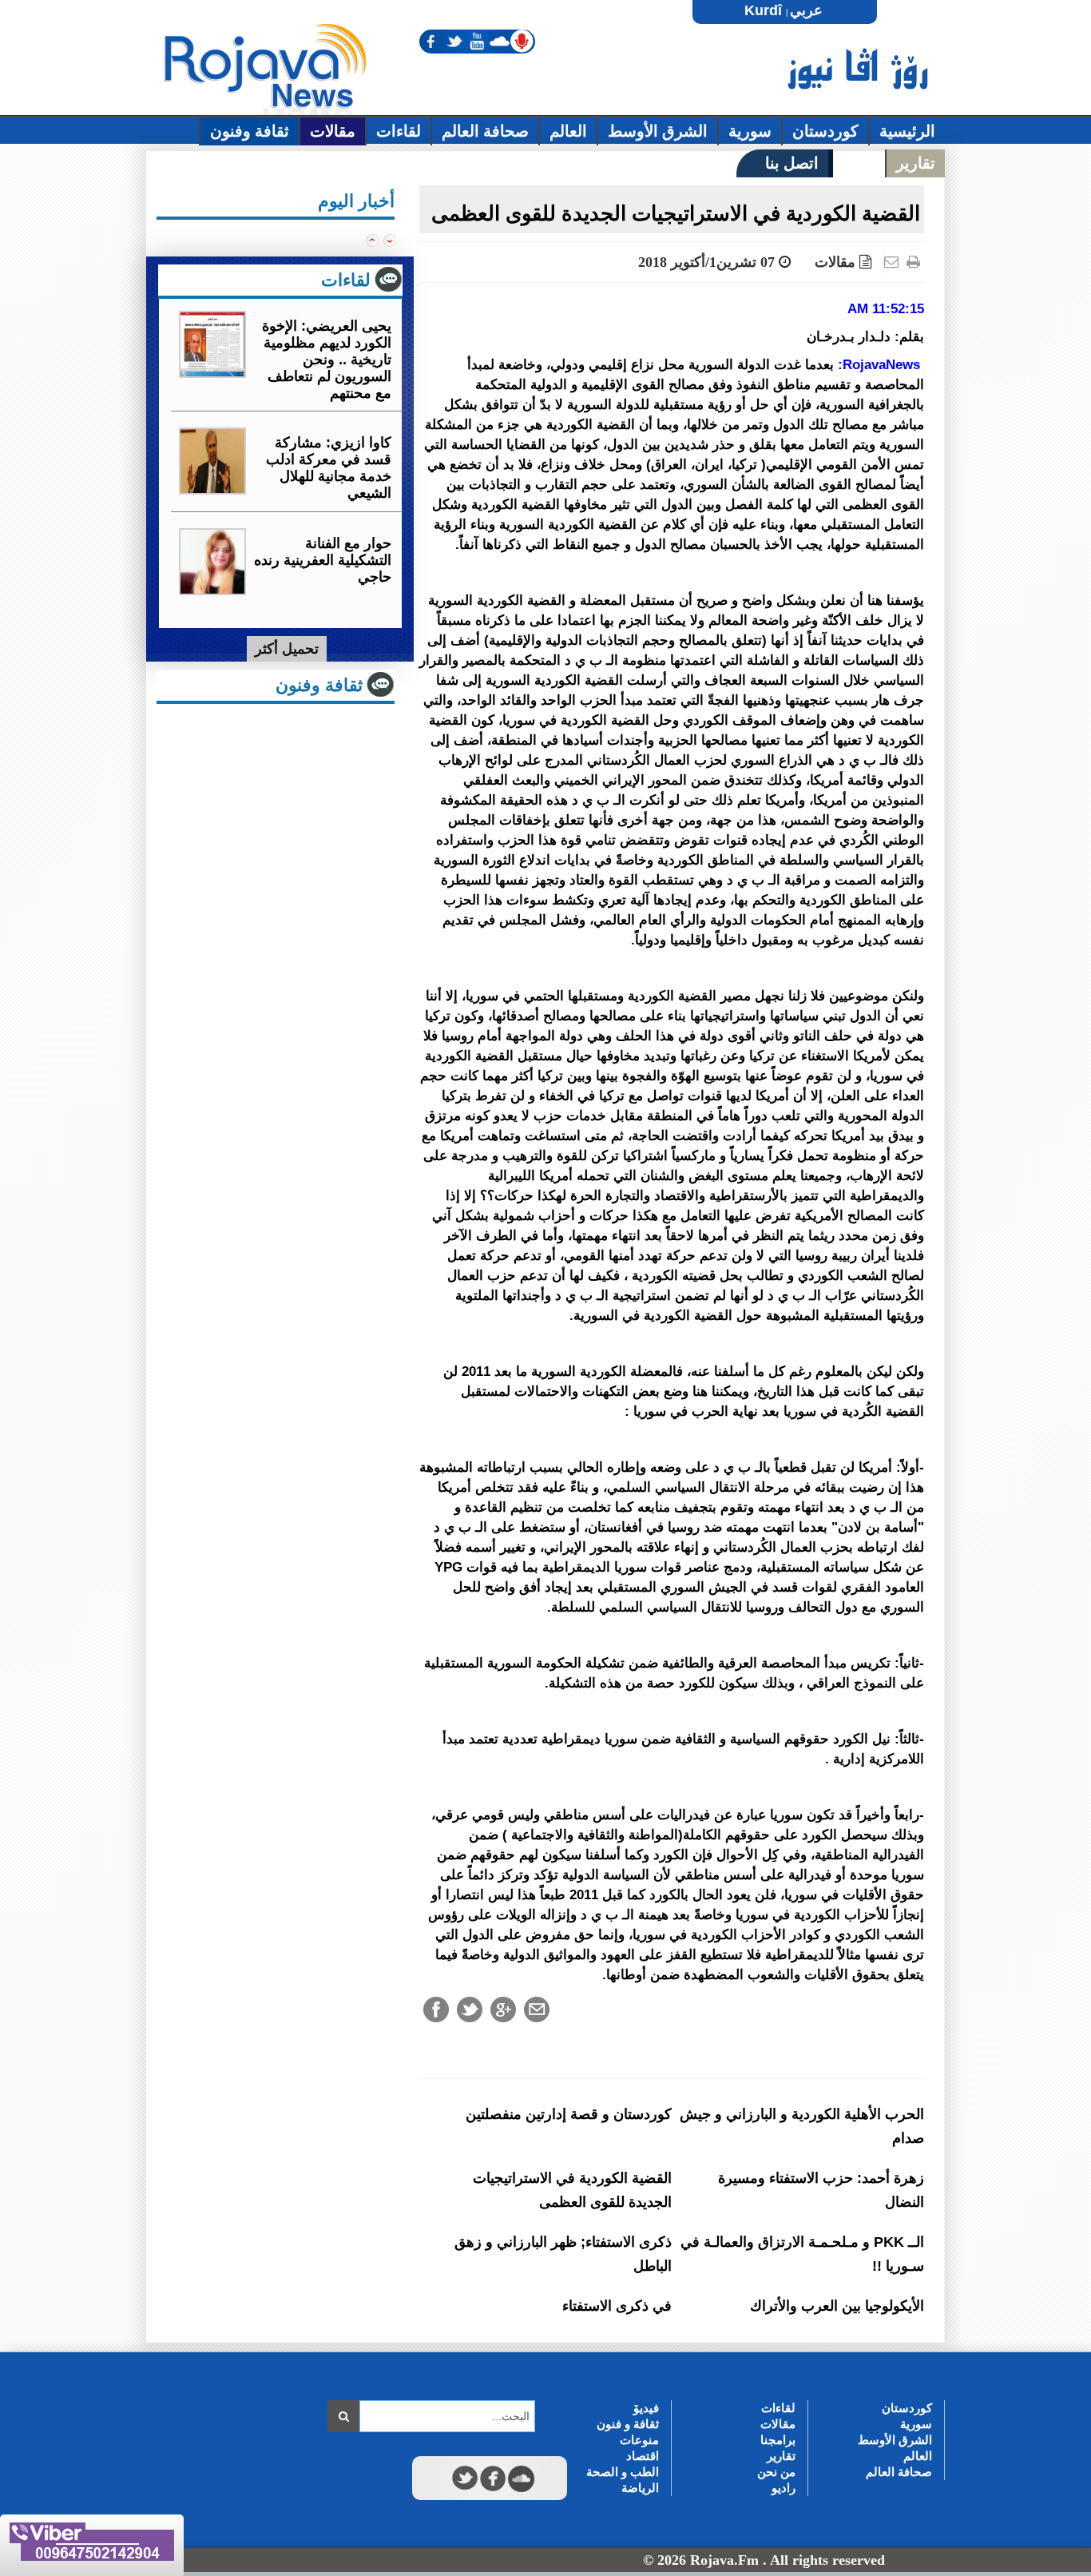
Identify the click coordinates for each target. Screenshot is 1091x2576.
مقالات (835, 262)
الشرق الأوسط (895, 2440)
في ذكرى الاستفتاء (617, 2306)
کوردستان (907, 2408)
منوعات (639, 2440)
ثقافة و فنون (628, 2424)
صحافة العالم (899, 2472)
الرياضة (640, 2488)
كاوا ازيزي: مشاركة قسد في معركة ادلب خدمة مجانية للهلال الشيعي (329, 468)
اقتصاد (643, 2456)
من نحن (776, 2472)
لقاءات (778, 2408)
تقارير (781, 2456)
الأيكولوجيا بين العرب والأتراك (837, 2306)
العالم (918, 2456)
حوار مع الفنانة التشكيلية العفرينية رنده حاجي (323, 560)
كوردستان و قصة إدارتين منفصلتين (569, 2114)
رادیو (784, 2488)
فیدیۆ (646, 2408)
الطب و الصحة (623, 2472)
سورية (916, 2424)
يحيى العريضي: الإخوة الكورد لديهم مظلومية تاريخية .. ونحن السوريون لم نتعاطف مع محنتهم (327, 360)
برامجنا (778, 2440)
